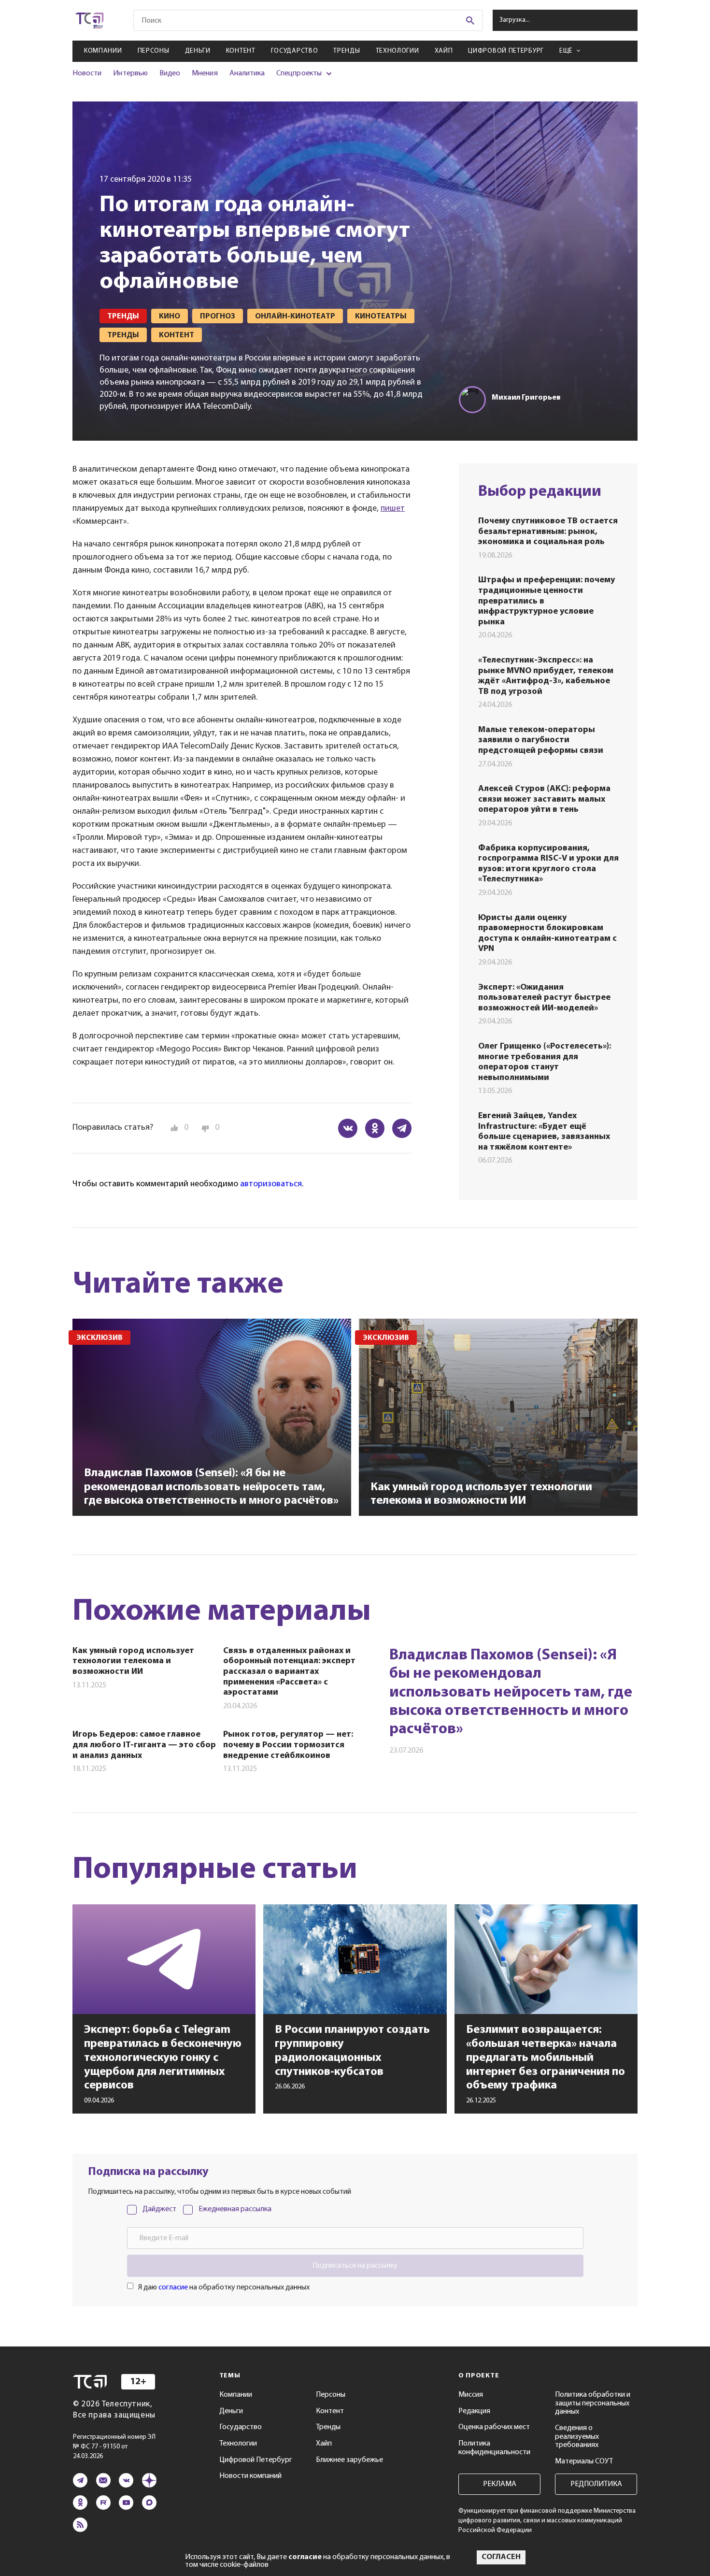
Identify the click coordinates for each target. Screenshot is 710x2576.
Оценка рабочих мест (494, 2427)
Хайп (444, 51)
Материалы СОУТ (584, 2461)
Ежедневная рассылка (235, 2209)
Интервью (130, 73)
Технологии (398, 51)
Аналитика (247, 73)
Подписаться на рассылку (355, 2266)
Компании (103, 51)
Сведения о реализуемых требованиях (577, 2437)
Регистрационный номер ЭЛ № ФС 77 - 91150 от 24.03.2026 (114, 2447)
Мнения (205, 73)
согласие (173, 2288)
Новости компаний (250, 2476)
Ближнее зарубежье (349, 2460)
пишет (393, 509)
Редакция (474, 2411)
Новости (87, 73)
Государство (295, 51)
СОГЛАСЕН (501, 2557)
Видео (170, 73)
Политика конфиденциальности (494, 2448)
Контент (241, 51)
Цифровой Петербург (506, 51)
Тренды (347, 51)
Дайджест (159, 2209)
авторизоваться (271, 1184)
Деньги (198, 51)
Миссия (471, 2395)
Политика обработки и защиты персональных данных (593, 2403)
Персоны (154, 51)
